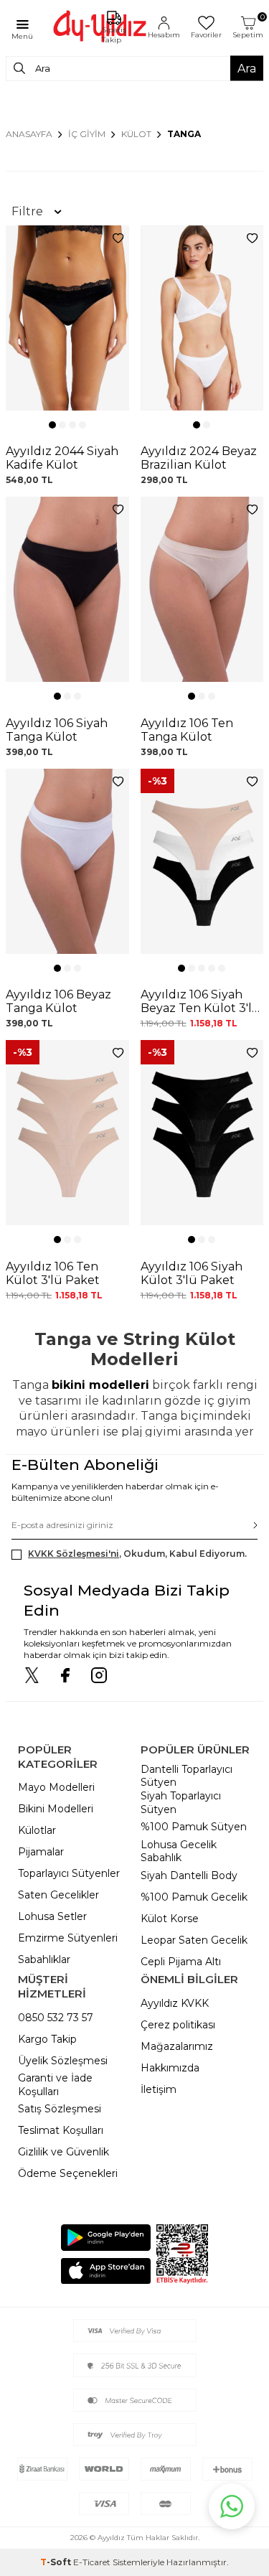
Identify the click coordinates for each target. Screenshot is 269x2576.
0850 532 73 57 (56, 2018)
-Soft (57, 2562)
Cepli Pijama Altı (181, 1962)
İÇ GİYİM (87, 134)
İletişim (159, 2089)
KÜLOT (136, 134)
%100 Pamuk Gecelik (194, 1897)
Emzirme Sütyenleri (68, 1938)
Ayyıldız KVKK (175, 2003)
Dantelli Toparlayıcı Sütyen (187, 1776)
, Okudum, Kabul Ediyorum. (137, 1554)
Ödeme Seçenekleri (68, 2173)
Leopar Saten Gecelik (194, 1940)
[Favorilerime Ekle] (118, 239)
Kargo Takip (47, 2039)
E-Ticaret (92, 2562)
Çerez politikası (178, 2025)
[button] (52, 425)
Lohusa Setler (52, 1916)
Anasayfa (29, 134)
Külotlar (37, 1830)
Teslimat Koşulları (61, 2130)
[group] (67, 318)
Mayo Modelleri (56, 1787)
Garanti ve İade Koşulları (55, 2085)
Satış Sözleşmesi (60, 2109)
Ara (247, 68)
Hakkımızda (170, 2068)
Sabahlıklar (44, 1959)
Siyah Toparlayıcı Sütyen (181, 1803)
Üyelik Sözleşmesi (63, 2061)
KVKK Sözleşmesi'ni (74, 1554)
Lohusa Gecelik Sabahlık (179, 1851)
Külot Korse (170, 1919)
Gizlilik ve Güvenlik (63, 2152)
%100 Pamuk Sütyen (194, 1827)
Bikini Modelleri (56, 1809)
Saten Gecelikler (58, 1895)
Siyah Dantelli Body (189, 1875)
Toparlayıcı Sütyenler (69, 1873)
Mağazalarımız (177, 2046)
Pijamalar (41, 1852)
